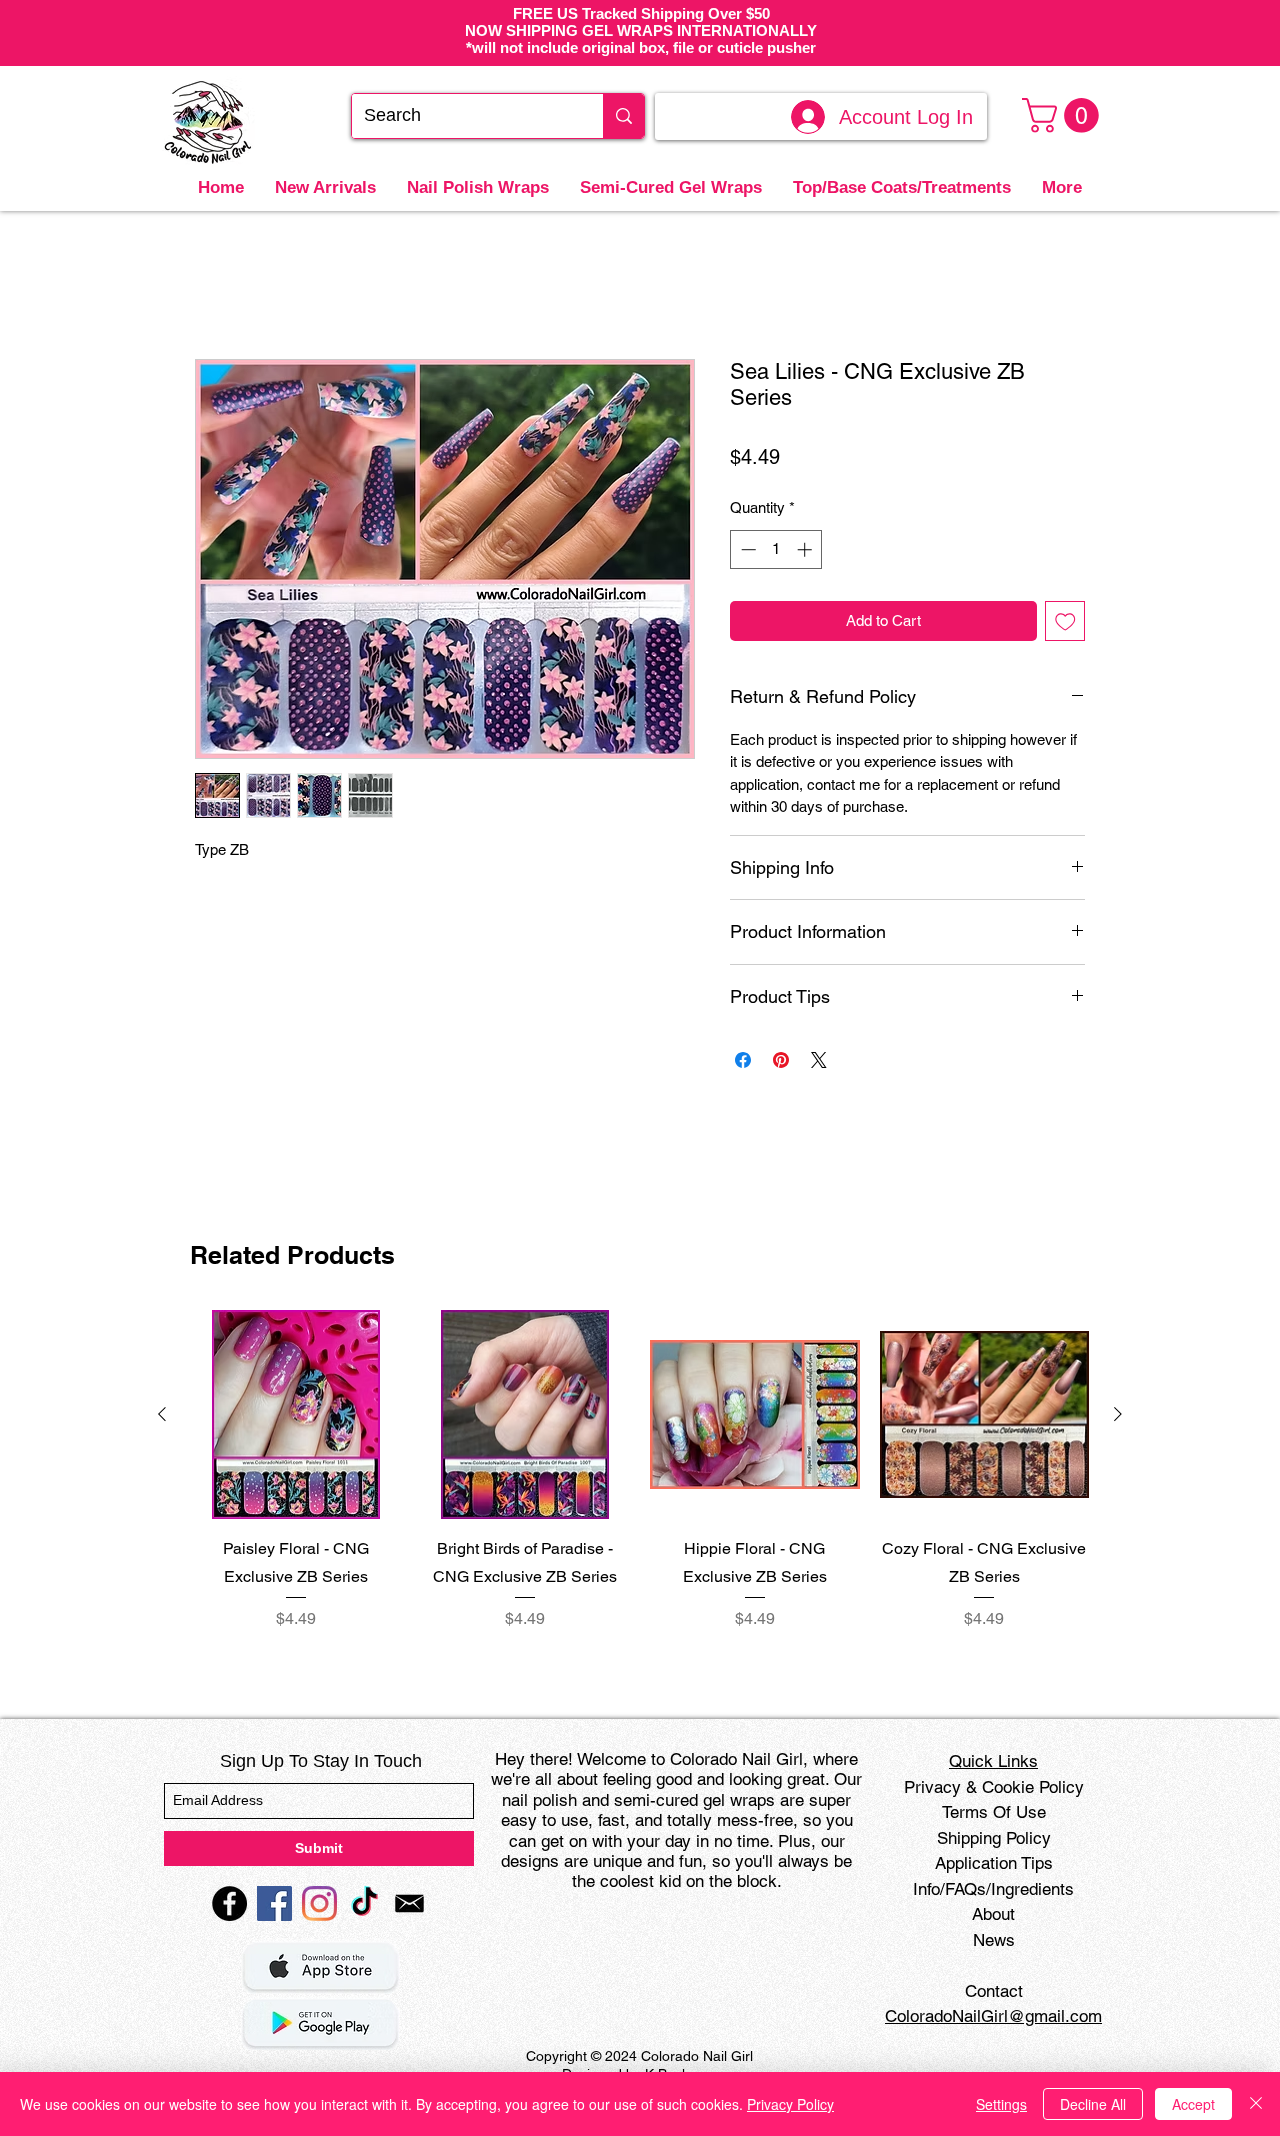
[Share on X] (819, 1060)
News (994, 1940)
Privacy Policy (790, 2104)
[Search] (623, 116)
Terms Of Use (994, 1812)
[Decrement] (746, 549)
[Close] (1256, 2104)
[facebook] (229, 1903)
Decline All (1093, 2104)
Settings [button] (1001, 2104)
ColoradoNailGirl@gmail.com (993, 2016)
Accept (1193, 2104)
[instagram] (319, 1903)
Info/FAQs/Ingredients (993, 1889)
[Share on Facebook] (743, 1060)
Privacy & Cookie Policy (994, 1787)
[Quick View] (296, 1415)
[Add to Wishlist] (1065, 621)
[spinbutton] (776, 549)
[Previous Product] (162, 1414)
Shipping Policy (994, 1838)
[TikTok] (364, 1903)
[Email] (409, 1903)
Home (216, 284)
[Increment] (806, 549)
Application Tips (994, 1863)
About (993, 1914)
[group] (640, 1484)
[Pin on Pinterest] (781, 1060)
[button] (1064, 115)
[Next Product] (1118, 1414)
